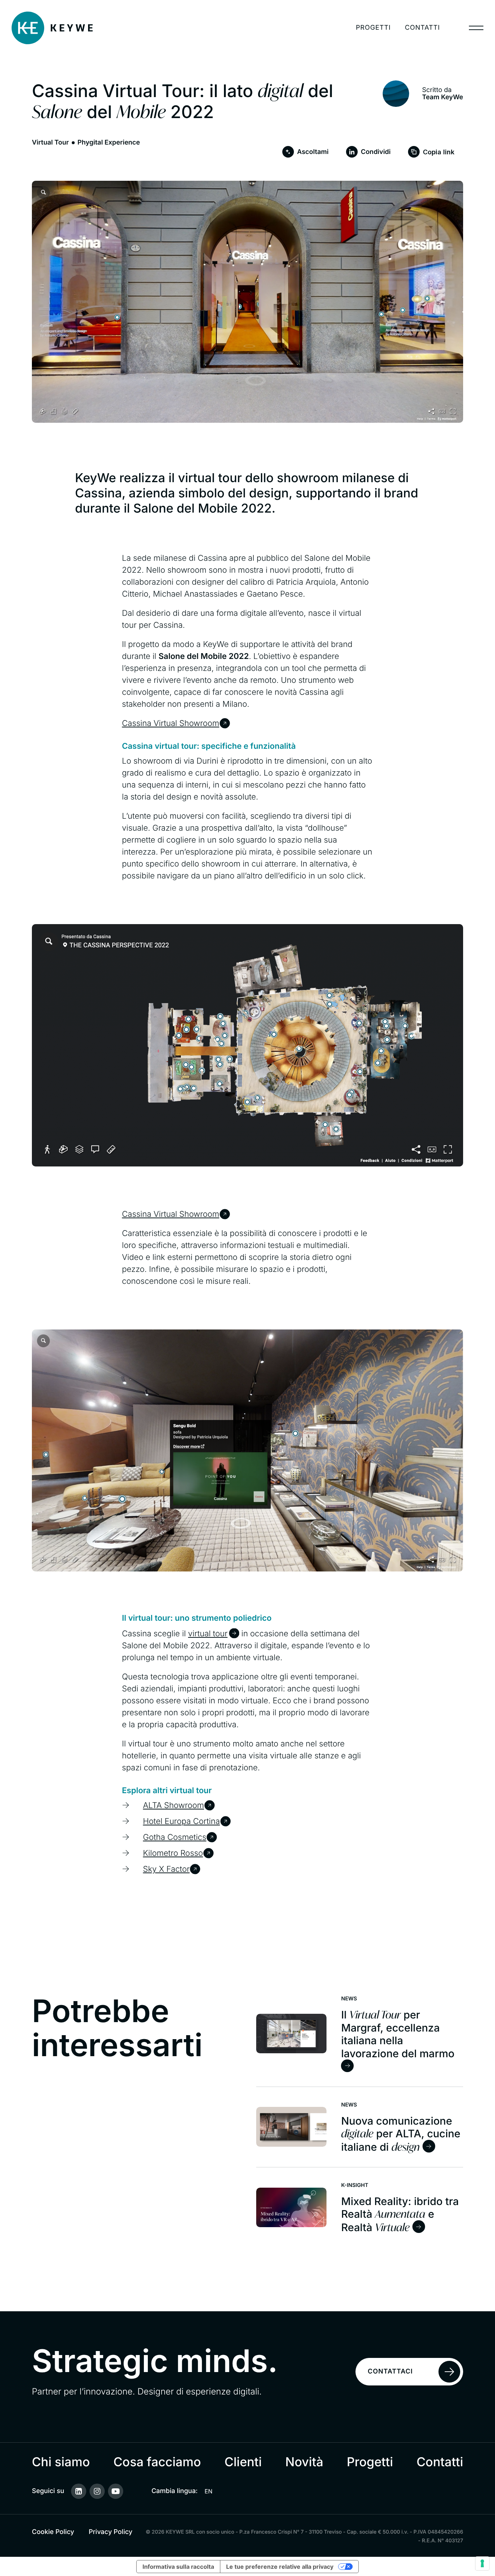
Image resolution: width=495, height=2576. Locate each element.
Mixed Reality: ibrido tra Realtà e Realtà (400, 2214)
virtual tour (208, 1634)
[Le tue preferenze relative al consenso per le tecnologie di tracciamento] (482, 2563)
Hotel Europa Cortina (182, 1821)
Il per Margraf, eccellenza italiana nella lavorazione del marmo (398, 2034)
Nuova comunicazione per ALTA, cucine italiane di (401, 2134)
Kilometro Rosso (173, 1853)
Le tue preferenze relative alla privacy (280, 2567)
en (209, 2491)
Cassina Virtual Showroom (171, 723)
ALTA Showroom (174, 1805)
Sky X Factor (167, 1869)
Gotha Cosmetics (175, 1837)
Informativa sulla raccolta (178, 2567)
